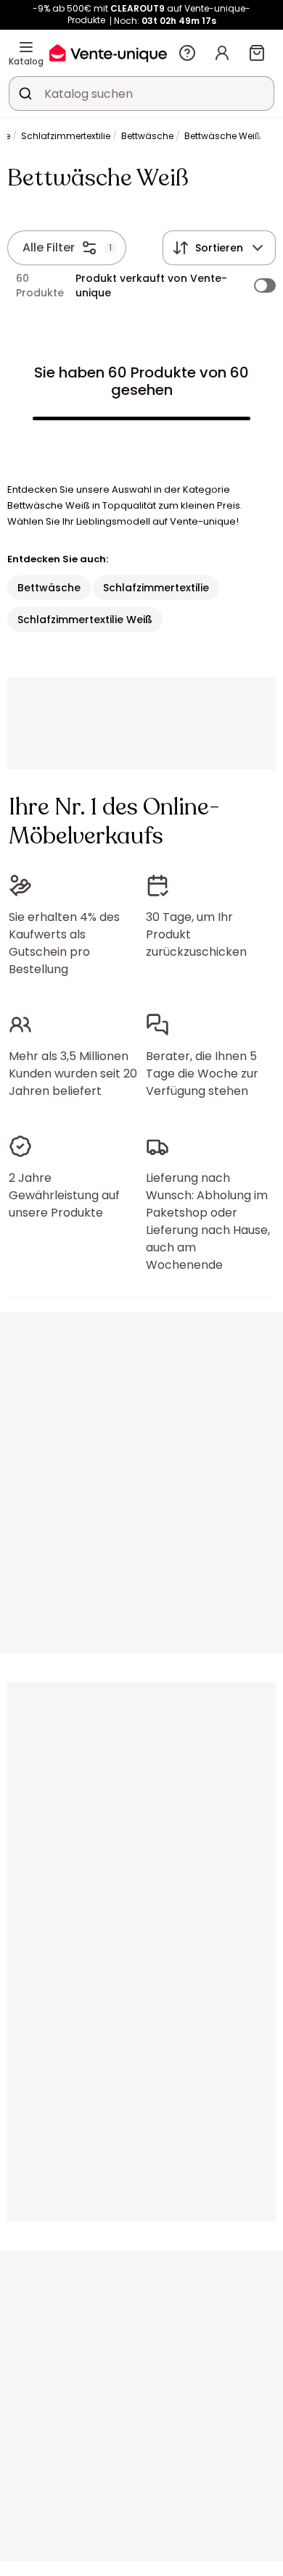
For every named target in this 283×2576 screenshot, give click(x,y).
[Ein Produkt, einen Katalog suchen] (25, 93)
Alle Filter (49, 247)
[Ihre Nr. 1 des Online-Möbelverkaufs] (108, 53)
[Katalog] (26, 47)
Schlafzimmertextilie (66, 136)
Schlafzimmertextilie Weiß (85, 620)
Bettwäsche (147, 136)
